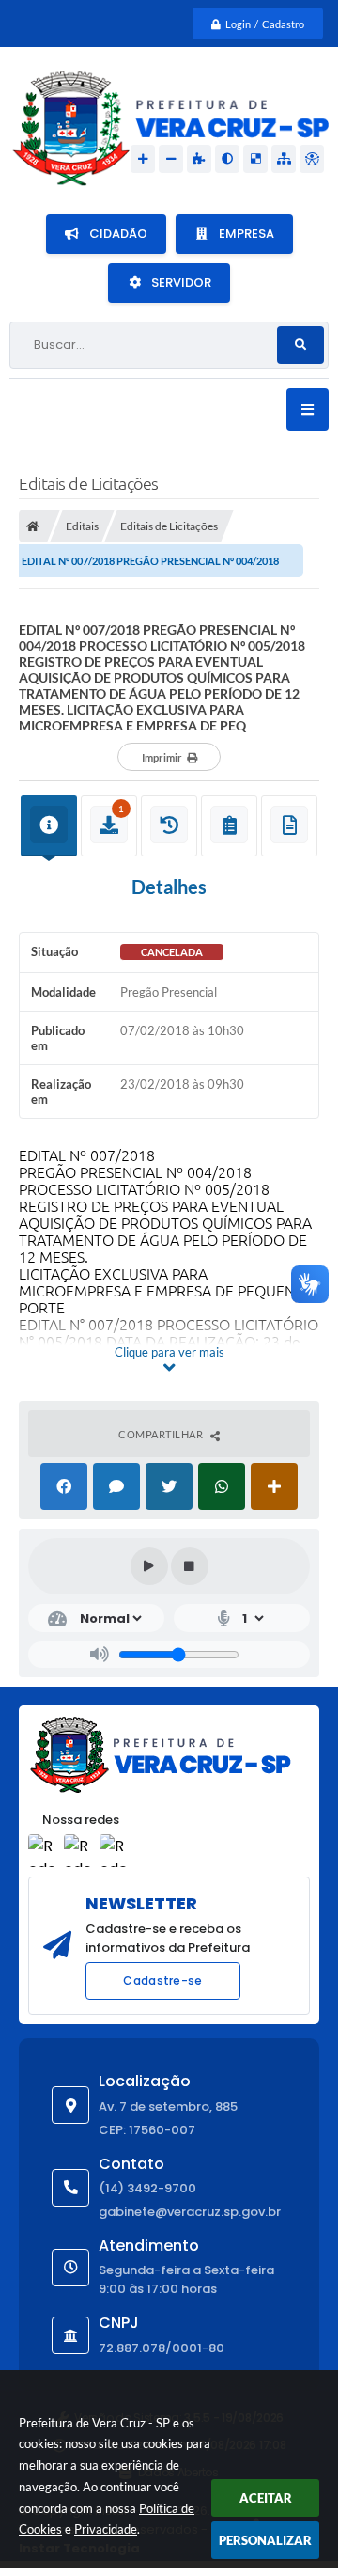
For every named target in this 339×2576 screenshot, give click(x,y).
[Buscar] (300, 345)
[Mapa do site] (284, 159)
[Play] (149, 1566)
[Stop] (190, 1566)
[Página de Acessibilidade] (312, 159)
